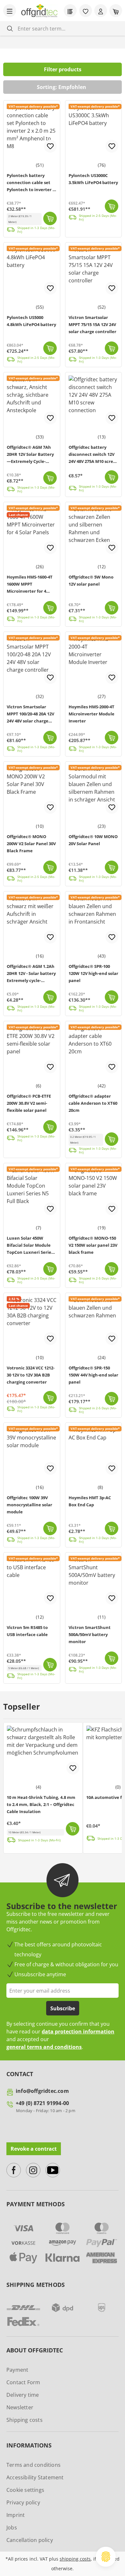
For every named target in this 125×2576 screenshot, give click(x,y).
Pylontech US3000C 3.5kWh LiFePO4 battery (93, 179)
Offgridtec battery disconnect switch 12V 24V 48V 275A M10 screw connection (93, 455)
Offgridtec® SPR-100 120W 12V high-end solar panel (93, 973)
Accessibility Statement (35, 2477)
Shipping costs (25, 2420)
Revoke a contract (34, 2149)
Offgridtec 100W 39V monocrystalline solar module (29, 1505)
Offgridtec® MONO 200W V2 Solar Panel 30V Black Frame (31, 844)
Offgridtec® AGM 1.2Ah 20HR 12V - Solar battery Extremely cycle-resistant (31, 974)
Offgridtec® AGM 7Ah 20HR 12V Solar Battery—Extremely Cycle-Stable (30, 455)
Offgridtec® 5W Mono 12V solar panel (91, 580)
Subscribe (63, 2008)
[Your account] (101, 11)
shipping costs (75, 2559)
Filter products (63, 69)
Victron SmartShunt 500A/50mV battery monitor (90, 1634)
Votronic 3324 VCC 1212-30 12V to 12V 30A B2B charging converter (31, 1375)
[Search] (10, 28)
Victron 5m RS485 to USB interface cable (27, 1631)
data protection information (78, 2032)
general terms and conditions (44, 2047)
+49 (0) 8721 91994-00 (42, 2103)
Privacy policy (23, 2502)
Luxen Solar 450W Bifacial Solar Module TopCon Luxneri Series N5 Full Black (30, 1246)
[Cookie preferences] (106, 2557)
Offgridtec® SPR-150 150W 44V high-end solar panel (93, 1375)
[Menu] (10, 11)
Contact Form (23, 2382)
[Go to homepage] (39, 11)
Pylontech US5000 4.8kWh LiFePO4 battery (31, 321)
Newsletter (20, 2407)
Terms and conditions (33, 2465)
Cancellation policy (30, 2540)
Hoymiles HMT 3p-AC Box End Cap (90, 1501)
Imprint (16, 2515)
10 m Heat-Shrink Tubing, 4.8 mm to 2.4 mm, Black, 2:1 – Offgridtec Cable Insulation (41, 1804)
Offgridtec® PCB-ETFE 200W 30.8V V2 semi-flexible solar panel (29, 1103)
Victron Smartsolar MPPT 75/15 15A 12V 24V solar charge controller (92, 324)
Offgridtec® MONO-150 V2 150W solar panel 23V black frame (93, 1245)
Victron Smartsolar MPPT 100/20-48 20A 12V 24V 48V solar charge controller (30, 715)
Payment (17, 2370)
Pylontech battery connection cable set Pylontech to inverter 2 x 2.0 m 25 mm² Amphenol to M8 (31, 183)
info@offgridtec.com (42, 2091)
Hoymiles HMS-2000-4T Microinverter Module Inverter (92, 714)
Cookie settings (25, 2490)
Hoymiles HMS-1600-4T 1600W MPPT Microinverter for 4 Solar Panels (30, 585)
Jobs (12, 2527)
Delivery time (23, 2395)
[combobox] (67, 28)
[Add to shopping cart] (50, 218)
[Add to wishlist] (50, 146)
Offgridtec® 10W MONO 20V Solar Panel (93, 840)
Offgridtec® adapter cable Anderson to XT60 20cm (93, 1103)
